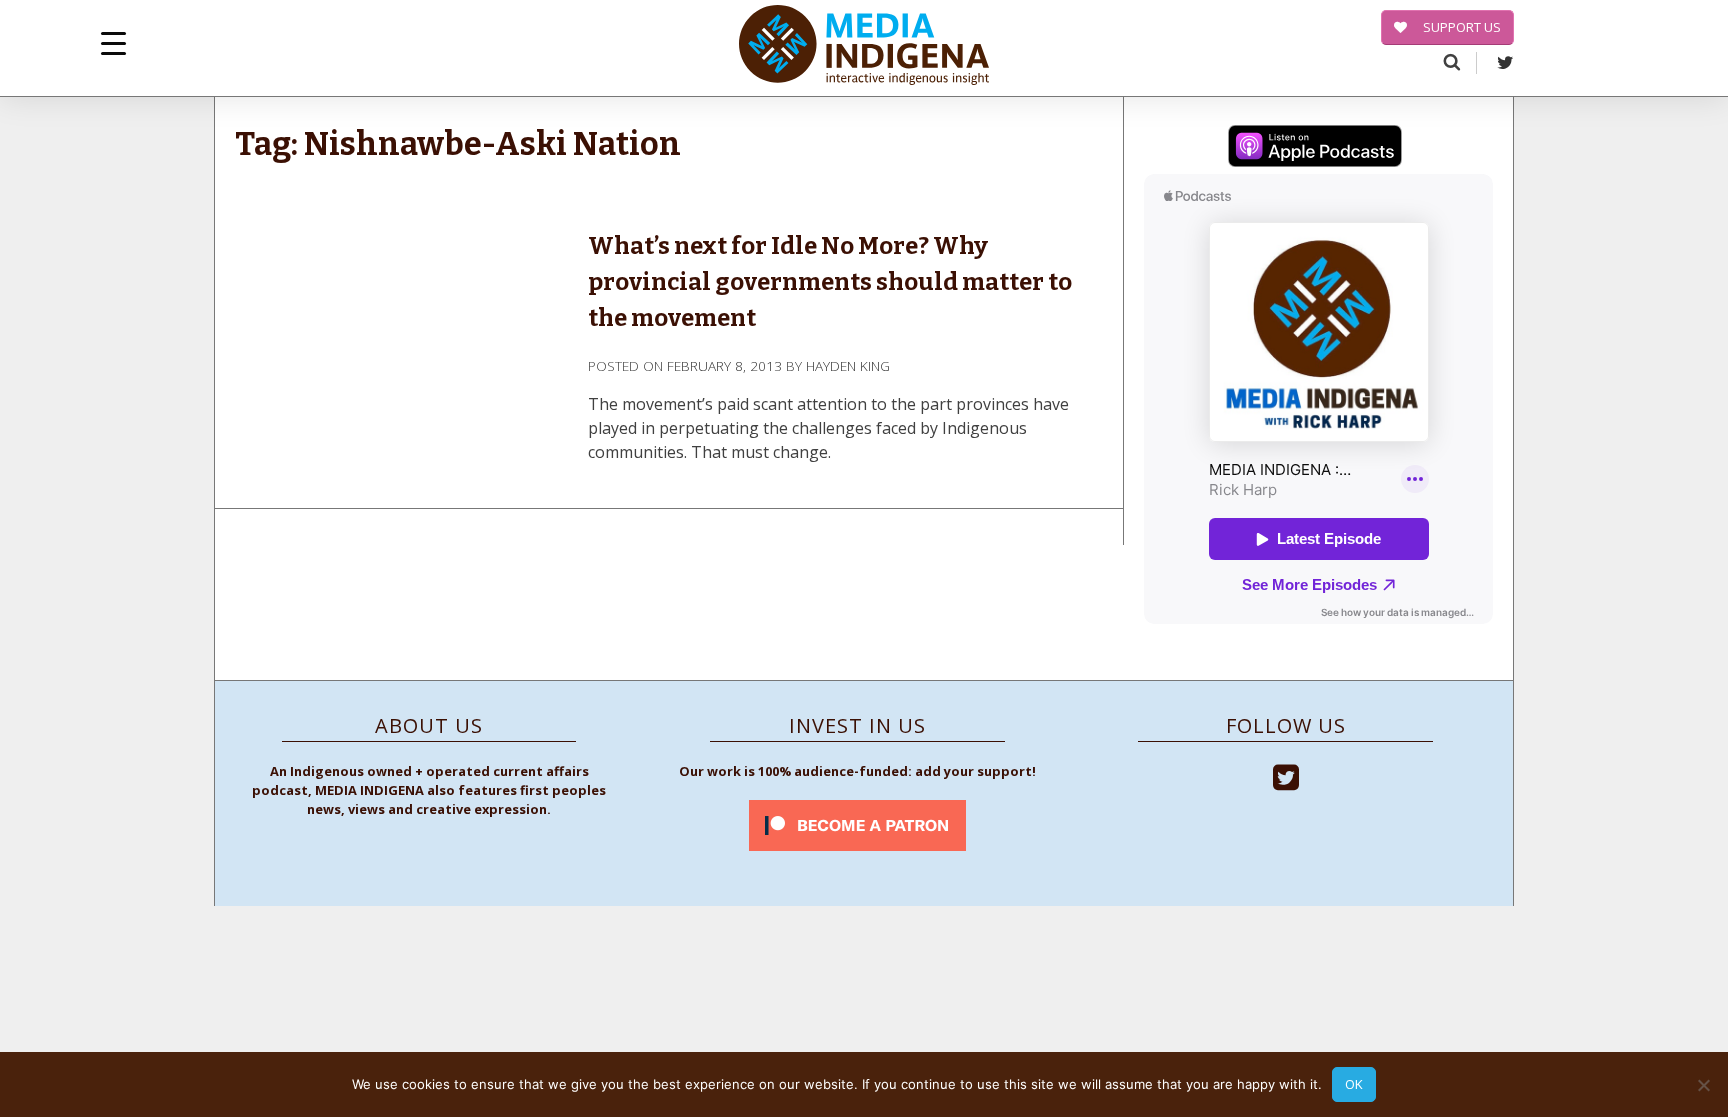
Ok (1354, 1084)
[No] (1703, 1085)
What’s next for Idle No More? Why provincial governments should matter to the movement (830, 282)
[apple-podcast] (1315, 149)
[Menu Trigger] (113, 42)
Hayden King (848, 365)
